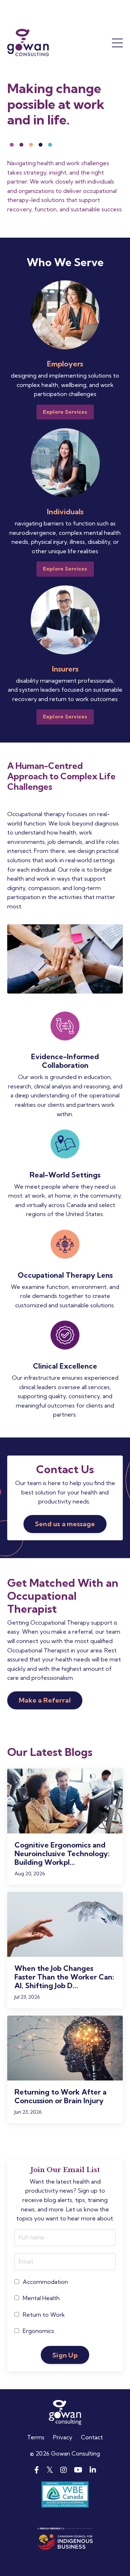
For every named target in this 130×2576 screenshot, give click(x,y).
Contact (92, 2437)
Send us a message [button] (65, 1524)
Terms (36, 2437)
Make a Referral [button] (45, 1700)
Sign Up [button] (65, 2355)
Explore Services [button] (65, 412)
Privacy (63, 2437)
